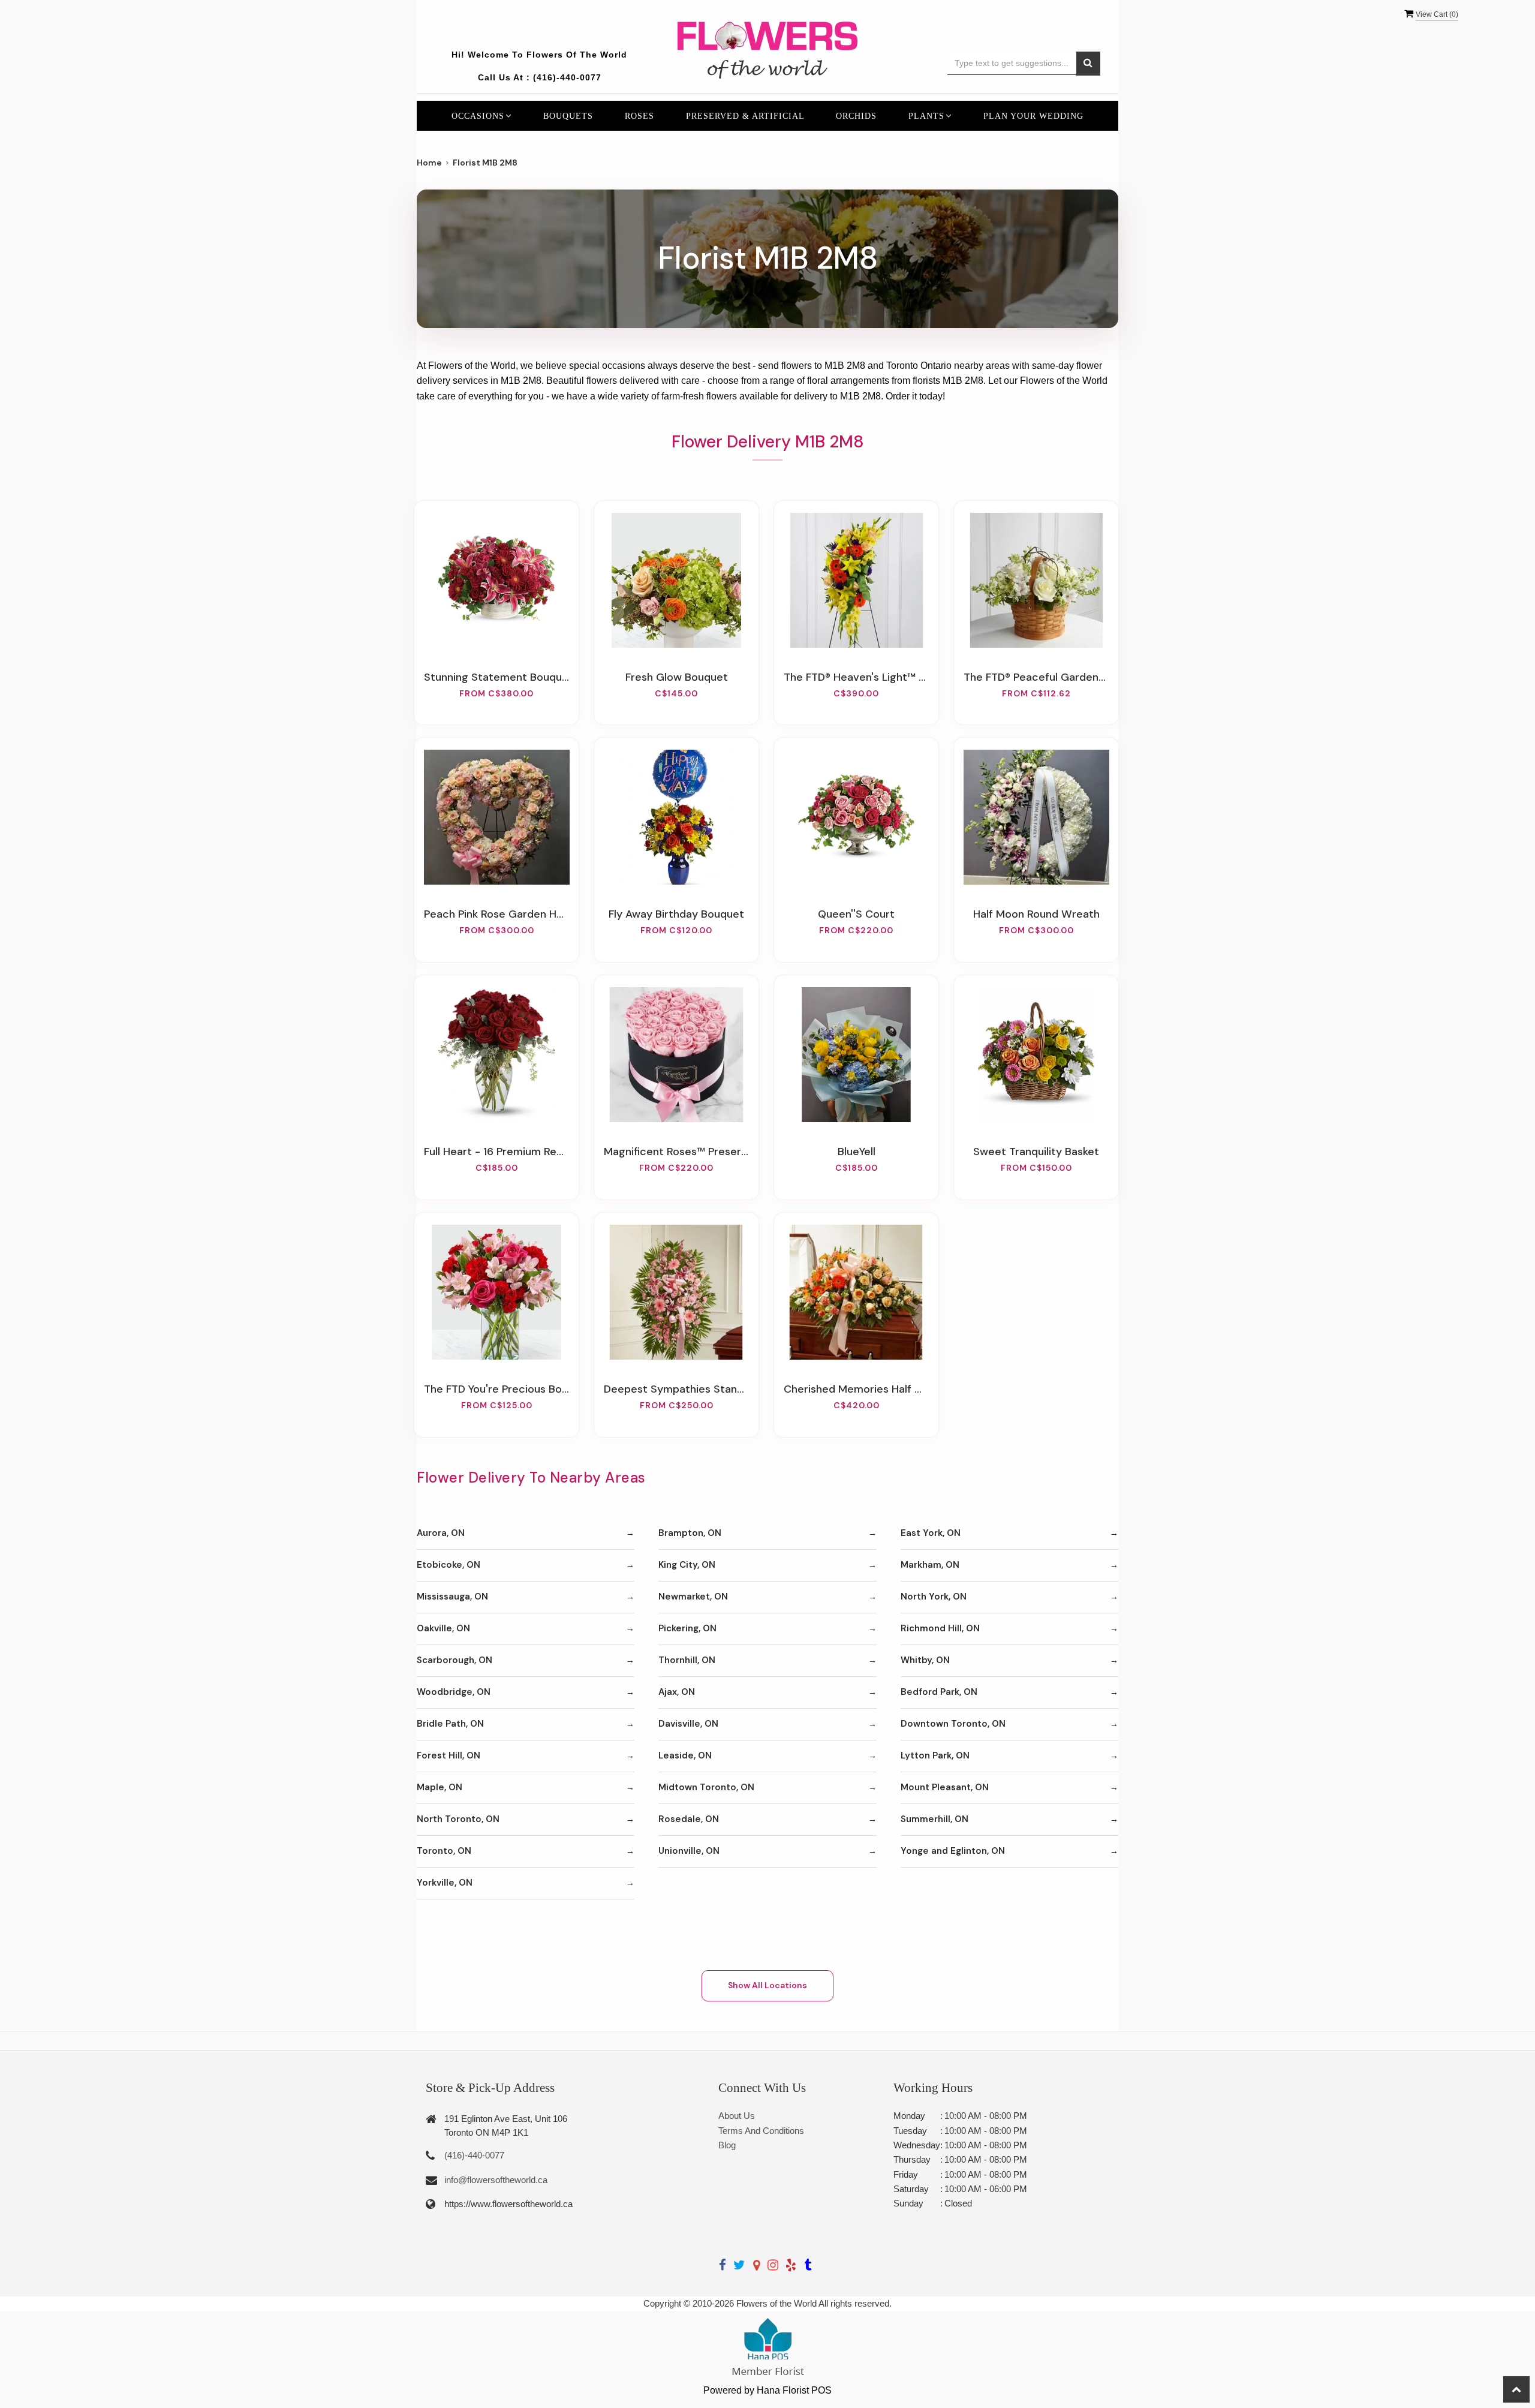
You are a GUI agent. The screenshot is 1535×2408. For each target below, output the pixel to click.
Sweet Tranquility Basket (1036, 1152)
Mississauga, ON (452, 1597)
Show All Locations (767, 1985)
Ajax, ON (677, 1692)
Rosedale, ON (689, 1819)
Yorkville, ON (445, 1883)
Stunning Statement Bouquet (496, 677)
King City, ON (687, 1565)
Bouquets (568, 116)
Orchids (856, 116)
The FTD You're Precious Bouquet (496, 1389)
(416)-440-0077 (567, 77)
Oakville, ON (443, 1628)
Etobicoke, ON (449, 1565)
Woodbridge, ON (454, 1692)
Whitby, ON (925, 1660)
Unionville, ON (689, 1851)
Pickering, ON (687, 1628)
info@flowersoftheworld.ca (496, 2180)
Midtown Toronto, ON (706, 1787)
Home (429, 163)
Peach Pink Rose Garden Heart (496, 914)
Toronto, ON (444, 1851)
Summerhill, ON (934, 1819)
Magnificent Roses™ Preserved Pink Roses (676, 1152)
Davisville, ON (688, 1724)
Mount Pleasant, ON (945, 1787)
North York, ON (934, 1597)
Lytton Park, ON (935, 1755)
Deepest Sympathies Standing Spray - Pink (676, 1389)
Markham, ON (930, 1565)
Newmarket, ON (693, 1597)
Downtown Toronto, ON (953, 1724)
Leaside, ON (685, 1755)
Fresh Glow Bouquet (677, 677)
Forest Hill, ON (449, 1755)
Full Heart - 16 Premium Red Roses (496, 1152)
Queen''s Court (856, 914)
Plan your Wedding (1033, 116)
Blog (727, 2145)
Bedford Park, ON (939, 1692)
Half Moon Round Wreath (1036, 914)
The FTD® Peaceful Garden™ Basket (1036, 677)
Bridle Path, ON (450, 1724)
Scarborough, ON (455, 1660)
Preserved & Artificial (745, 116)
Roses (639, 116)
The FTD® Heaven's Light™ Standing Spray (856, 677)
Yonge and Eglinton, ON (953, 1851)
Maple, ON (440, 1787)
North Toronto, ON (458, 1819)
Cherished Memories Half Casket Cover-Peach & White (856, 1389)
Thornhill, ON (687, 1660)
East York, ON (931, 1533)
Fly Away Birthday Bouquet (676, 914)
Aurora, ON (441, 1533)
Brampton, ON (690, 1533)
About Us (737, 2116)
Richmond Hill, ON (940, 1628)
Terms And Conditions (761, 2131)
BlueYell (857, 1152)
